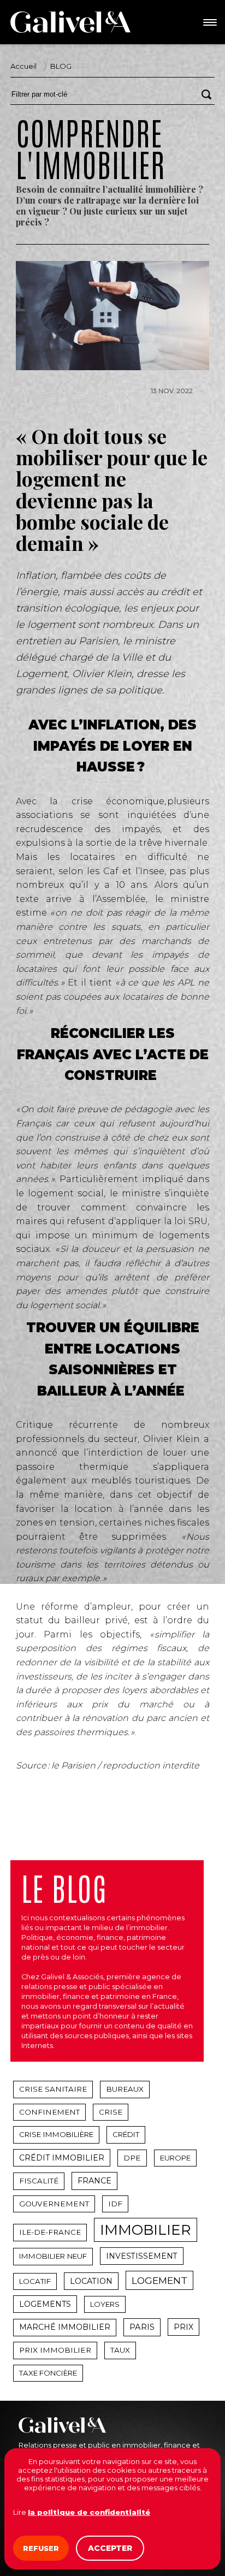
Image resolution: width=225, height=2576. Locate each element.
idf (115, 2204)
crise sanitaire (53, 2089)
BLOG (61, 66)
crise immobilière (56, 2134)
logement (159, 2280)
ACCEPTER (110, 2548)
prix (183, 2327)
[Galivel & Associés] (70, 22)
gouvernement (54, 2204)
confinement (49, 2112)
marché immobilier (65, 2327)
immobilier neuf (53, 2256)
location (91, 2281)
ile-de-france (50, 2232)
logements (45, 2304)
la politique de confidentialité (89, 2512)
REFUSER (41, 2548)
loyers (105, 2304)
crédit (126, 2134)
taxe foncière (48, 2373)
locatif (35, 2281)
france (94, 2181)
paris (142, 2327)
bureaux (125, 2089)
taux (120, 2350)
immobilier (146, 2230)
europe (175, 2158)
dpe (132, 2158)
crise (111, 2112)
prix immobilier (55, 2350)
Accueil (23, 66)
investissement (142, 2256)
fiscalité (39, 2181)
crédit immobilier (62, 2158)
